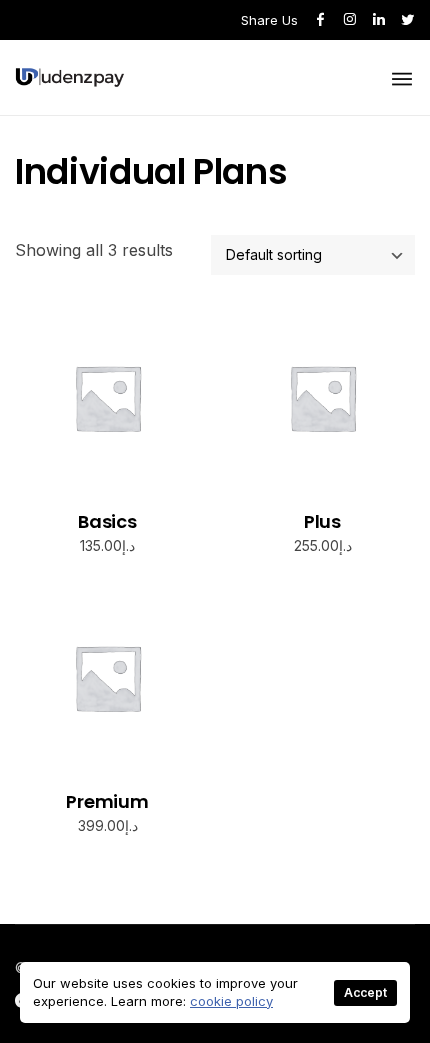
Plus (322, 521)
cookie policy (231, 1001)
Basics (107, 521)
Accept (365, 992)
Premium (107, 801)
